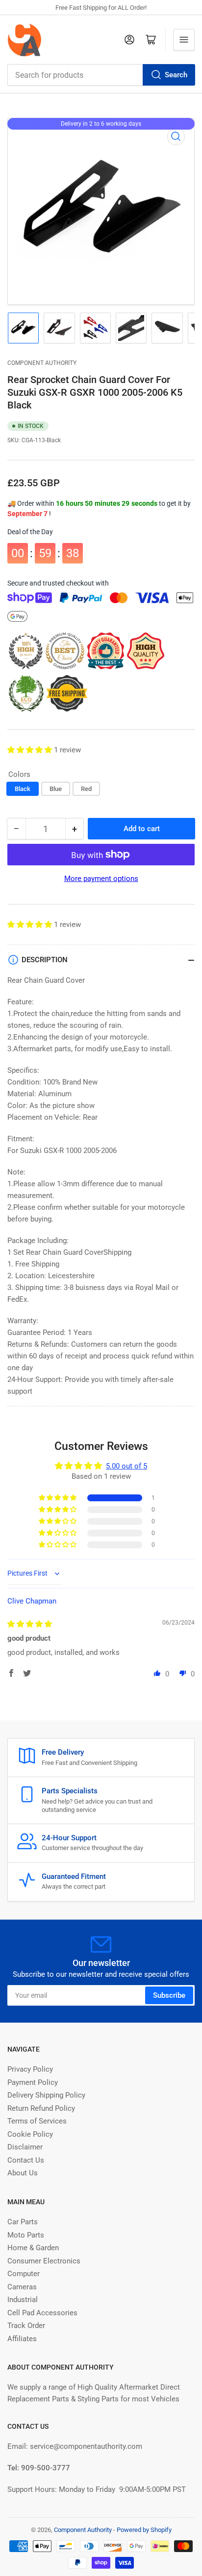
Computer (24, 2274)
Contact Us (26, 2160)
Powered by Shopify (144, 2530)
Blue (56, 789)
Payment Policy (33, 2082)
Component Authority (42, 363)
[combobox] (101, 75)
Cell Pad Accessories (42, 2313)
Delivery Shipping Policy (46, 2095)
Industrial (23, 2300)
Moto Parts (26, 2235)
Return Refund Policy (41, 2108)
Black (23, 789)
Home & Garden (33, 2248)
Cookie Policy (30, 2134)
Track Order (26, 2326)
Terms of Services (37, 2121)
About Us (23, 2173)
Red (86, 789)
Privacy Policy (30, 2069)
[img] (30, 1624)
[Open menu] (184, 40)
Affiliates (22, 2339)
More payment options (101, 879)
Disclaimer (25, 2147)
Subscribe (169, 1995)
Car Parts (23, 2222)
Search (176, 75)
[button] (31, 750)
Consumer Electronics (44, 2261)
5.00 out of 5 (126, 1466)
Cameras (22, 2287)
